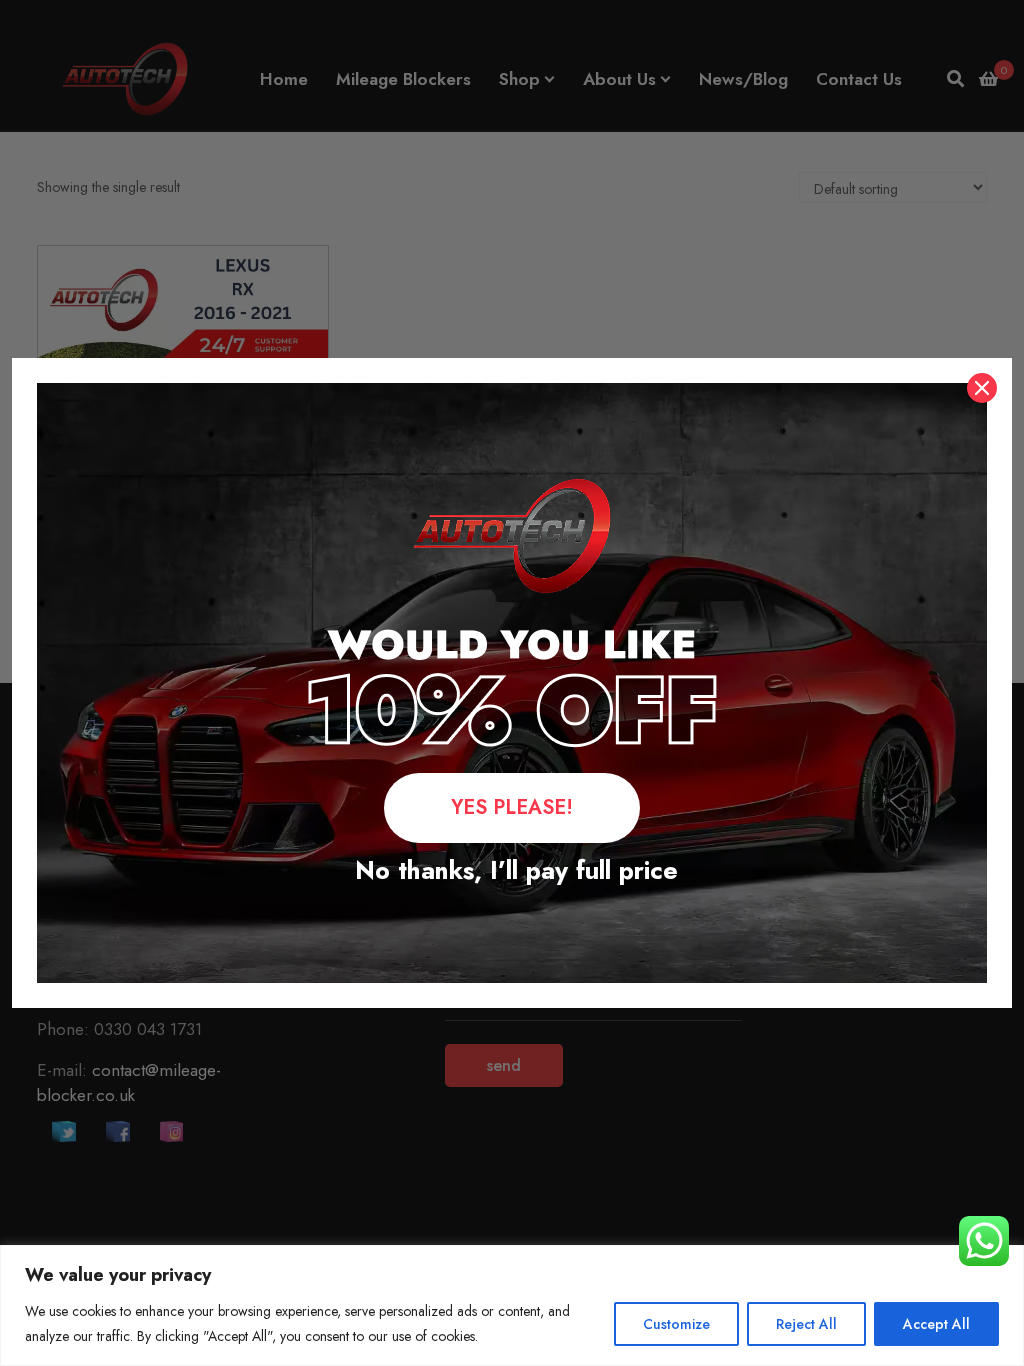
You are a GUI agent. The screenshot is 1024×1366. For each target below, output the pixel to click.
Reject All (806, 1324)
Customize (676, 1324)
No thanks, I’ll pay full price (512, 870)
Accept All (936, 1324)
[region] (512, 1305)
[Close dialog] (982, 388)
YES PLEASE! (512, 807)
